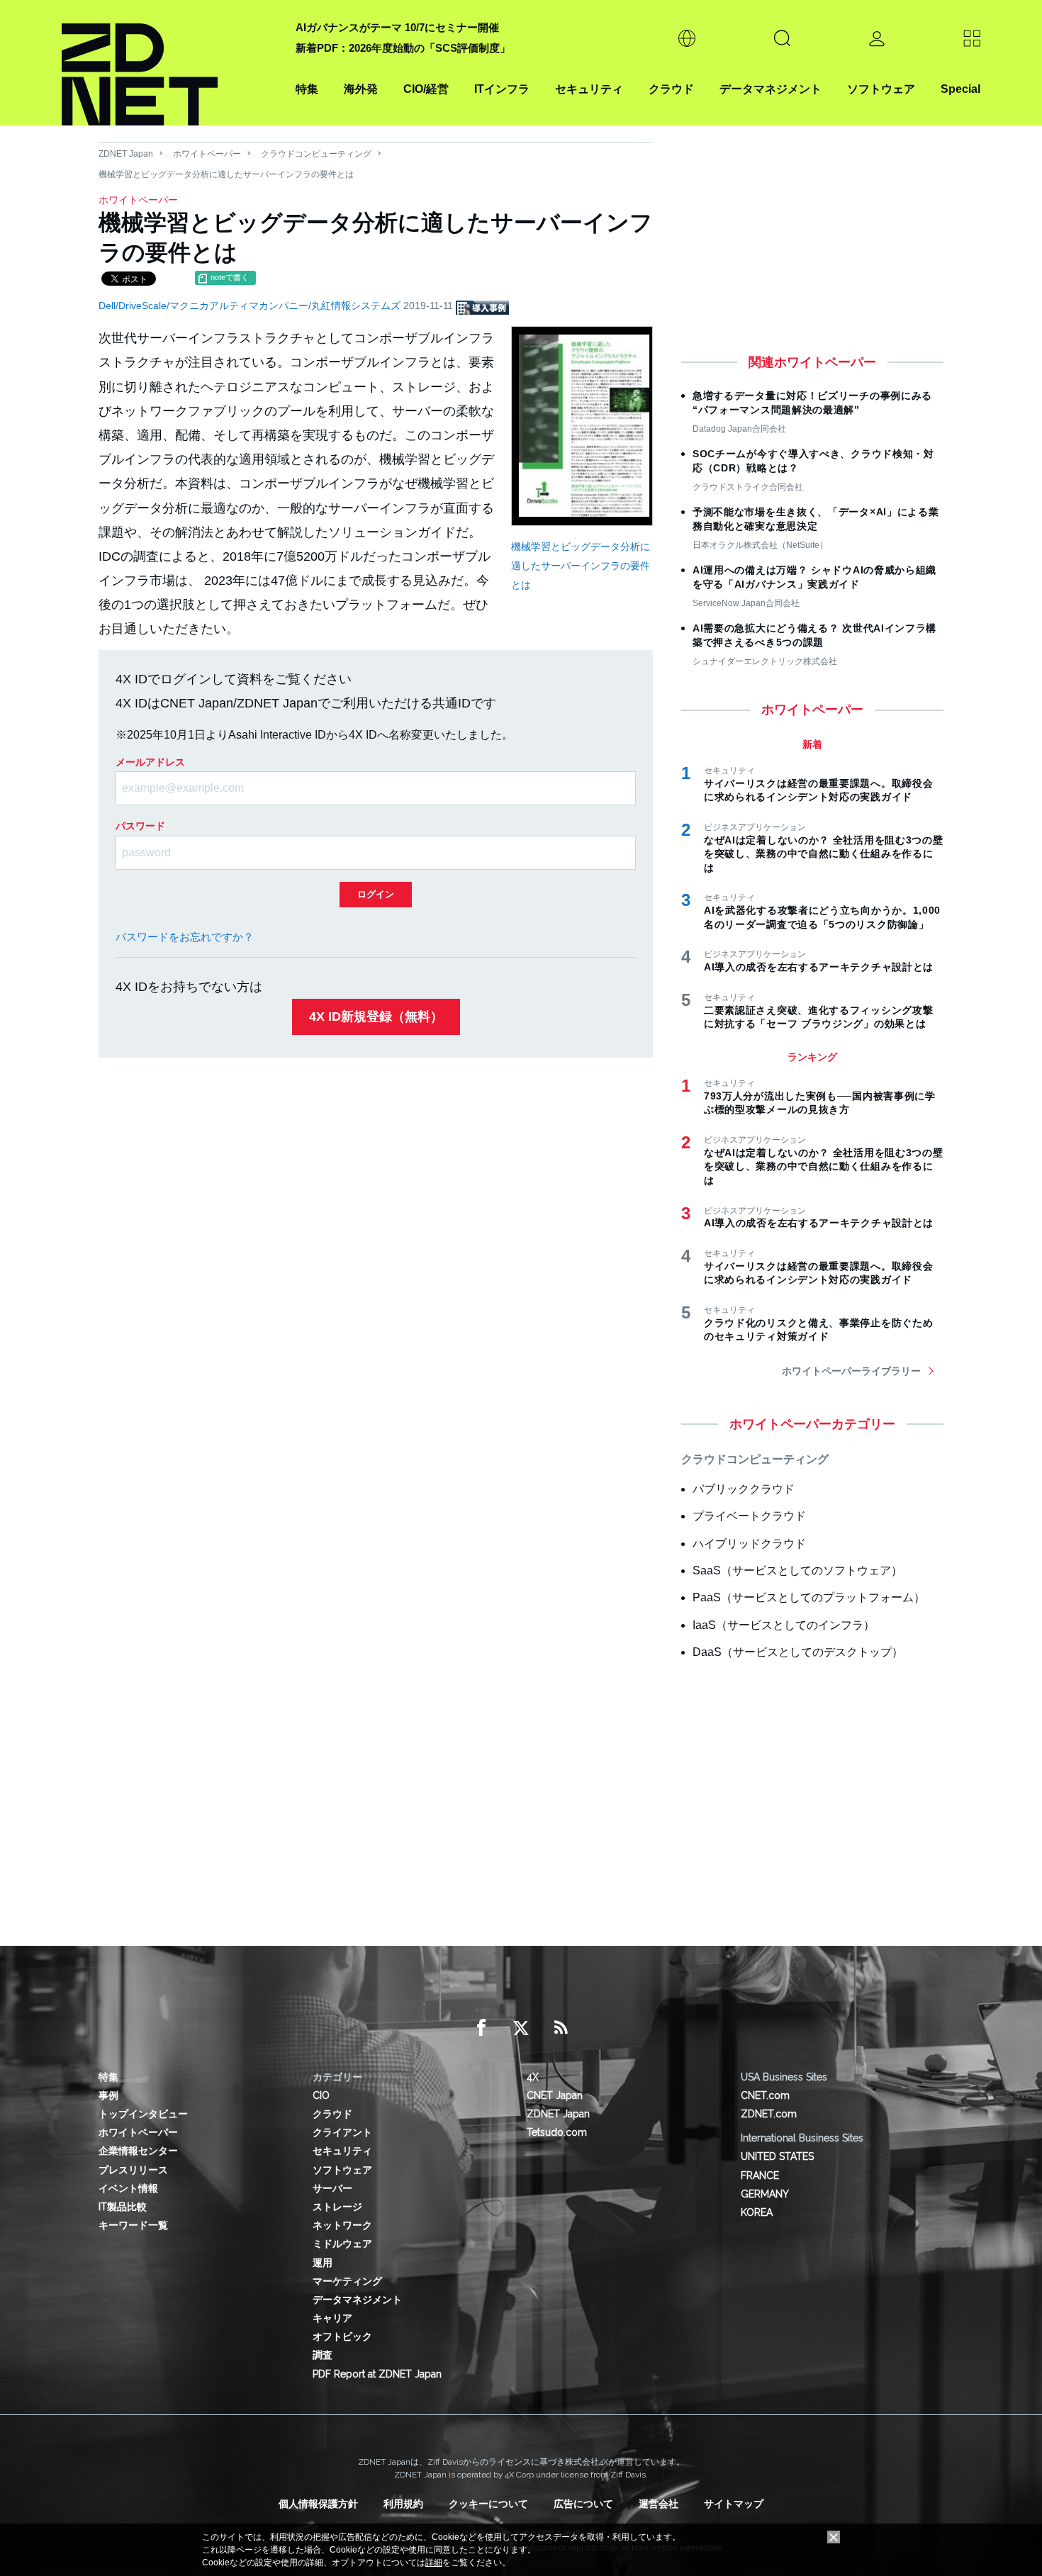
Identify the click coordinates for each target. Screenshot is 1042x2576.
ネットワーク (342, 2225)
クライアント (342, 2132)
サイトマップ (734, 2504)
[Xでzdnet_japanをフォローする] (521, 2028)
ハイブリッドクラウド (749, 1544)
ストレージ (337, 2207)
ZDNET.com (769, 2114)
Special (960, 89)
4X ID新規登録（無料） (376, 1017)
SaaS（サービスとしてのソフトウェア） (797, 1570)
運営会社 (659, 2504)
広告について (583, 2504)
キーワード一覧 (133, 2225)
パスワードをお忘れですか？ (185, 937)
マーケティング (347, 2281)
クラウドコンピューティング (316, 154)
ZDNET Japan (126, 154)
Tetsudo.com (557, 2132)
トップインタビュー (143, 2114)
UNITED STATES (777, 2156)
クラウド (671, 89)
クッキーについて (488, 2504)
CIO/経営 (426, 89)
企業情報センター (138, 2151)
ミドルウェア (342, 2244)
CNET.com (765, 2095)
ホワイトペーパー (207, 154)
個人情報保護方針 (318, 2504)
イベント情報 (128, 2188)
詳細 (434, 2563)
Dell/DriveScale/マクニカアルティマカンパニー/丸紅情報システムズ (251, 306)
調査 (323, 2355)
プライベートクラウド (749, 1516)
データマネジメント (771, 89)
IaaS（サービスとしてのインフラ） (784, 1625)
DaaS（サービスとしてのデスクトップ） (798, 1652)
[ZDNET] (170, 63)
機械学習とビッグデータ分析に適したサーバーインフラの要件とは (581, 565)
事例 (108, 2095)
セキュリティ (589, 89)
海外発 (361, 89)
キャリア (332, 2318)
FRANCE (760, 2175)
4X (533, 2077)
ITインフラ (502, 89)
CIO (321, 2095)
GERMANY (765, 2194)
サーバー (332, 2188)
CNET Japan (555, 2095)
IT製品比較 (123, 2207)
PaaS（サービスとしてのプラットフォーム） (809, 1597)
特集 (307, 89)
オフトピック (342, 2336)
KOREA (757, 2212)
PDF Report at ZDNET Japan (377, 2374)
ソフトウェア (881, 89)
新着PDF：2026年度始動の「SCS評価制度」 (403, 48)
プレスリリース (133, 2170)
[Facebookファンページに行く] (481, 2028)
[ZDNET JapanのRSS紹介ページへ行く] (561, 2028)
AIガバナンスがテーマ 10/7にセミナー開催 (397, 27)
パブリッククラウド (744, 1489)
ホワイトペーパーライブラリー (851, 1371)
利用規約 (403, 2504)
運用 (323, 2263)
